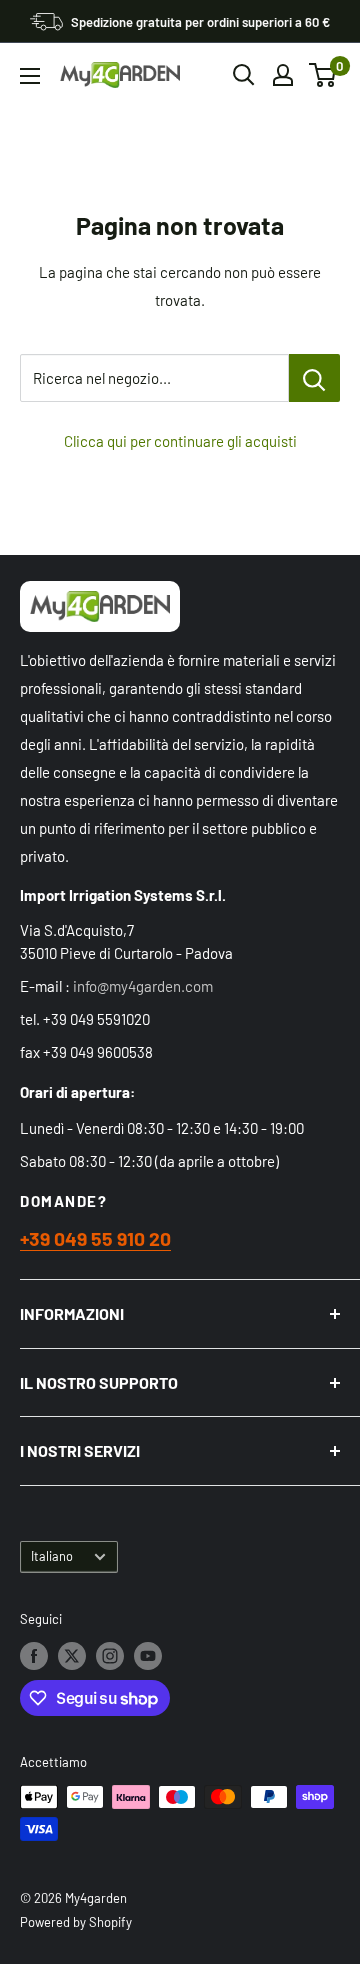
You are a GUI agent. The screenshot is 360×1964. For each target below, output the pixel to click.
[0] (323, 75)
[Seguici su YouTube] (148, 1656)
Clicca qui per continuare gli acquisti (180, 441)
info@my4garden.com (143, 986)
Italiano (52, 1556)
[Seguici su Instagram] (110, 1656)
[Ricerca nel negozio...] (314, 378)
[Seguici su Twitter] (72, 1656)
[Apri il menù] (30, 76)
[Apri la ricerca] (244, 75)
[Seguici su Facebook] (34, 1656)
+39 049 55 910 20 (95, 1238)
